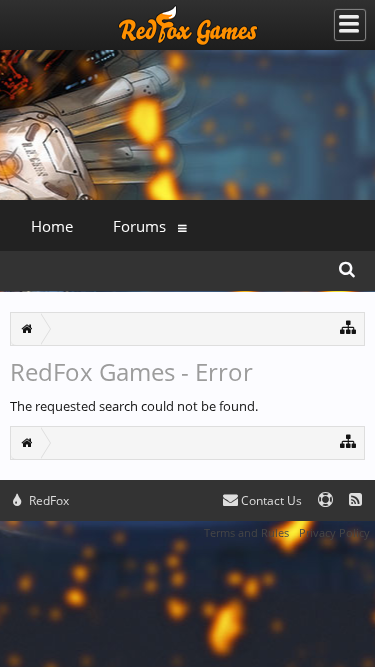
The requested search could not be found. (134, 406)
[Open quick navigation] (348, 326)
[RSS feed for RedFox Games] (355, 500)
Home (52, 226)
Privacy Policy (334, 532)
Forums (139, 226)
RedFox (47, 500)
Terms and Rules (246, 532)
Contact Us (270, 500)
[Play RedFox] (188, 25)
